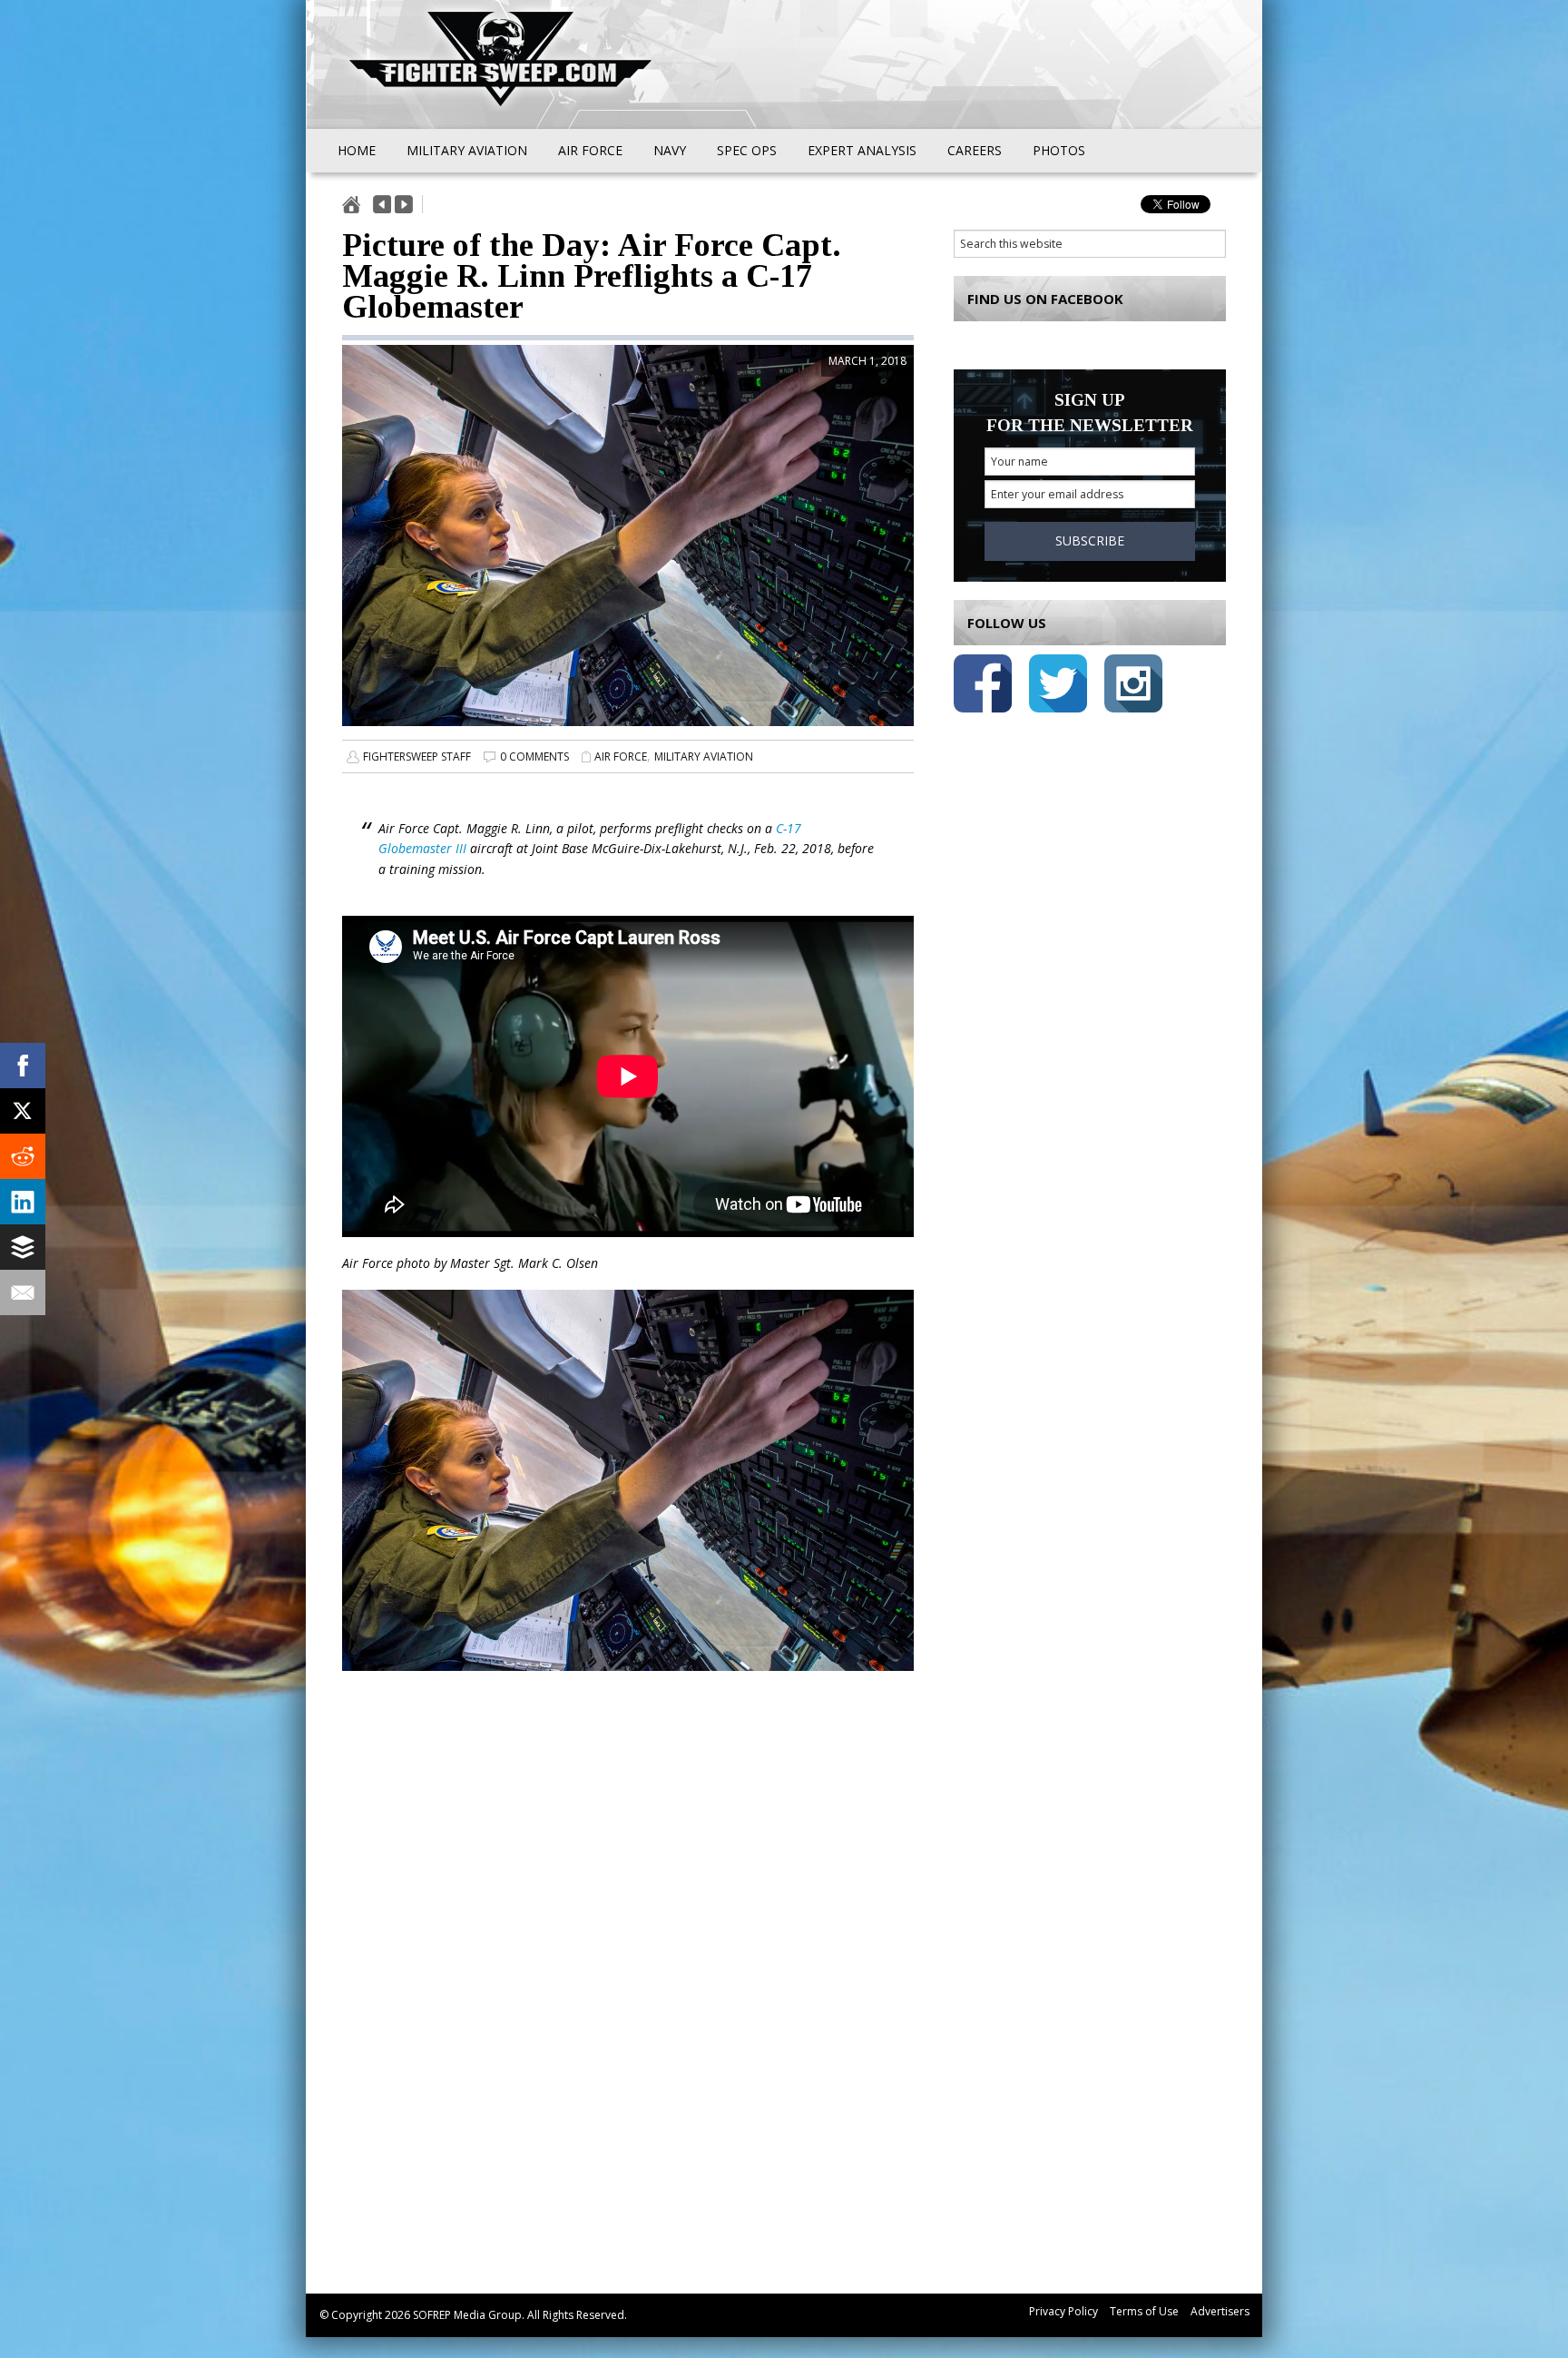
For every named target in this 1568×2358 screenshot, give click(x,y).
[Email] (23, 1292)
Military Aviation (704, 757)
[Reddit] (23, 1156)
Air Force (621, 757)
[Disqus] (628, 2003)
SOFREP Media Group (467, 2315)
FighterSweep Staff (417, 757)
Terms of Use (1144, 2311)
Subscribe (1090, 540)
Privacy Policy (1063, 2311)
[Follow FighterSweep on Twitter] (1058, 687)
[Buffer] (23, 1247)
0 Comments (534, 757)
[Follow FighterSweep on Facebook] (983, 687)
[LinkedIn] (23, 1202)
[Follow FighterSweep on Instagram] (1133, 687)
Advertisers (1220, 2311)
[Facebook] (23, 1066)
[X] (23, 1111)
